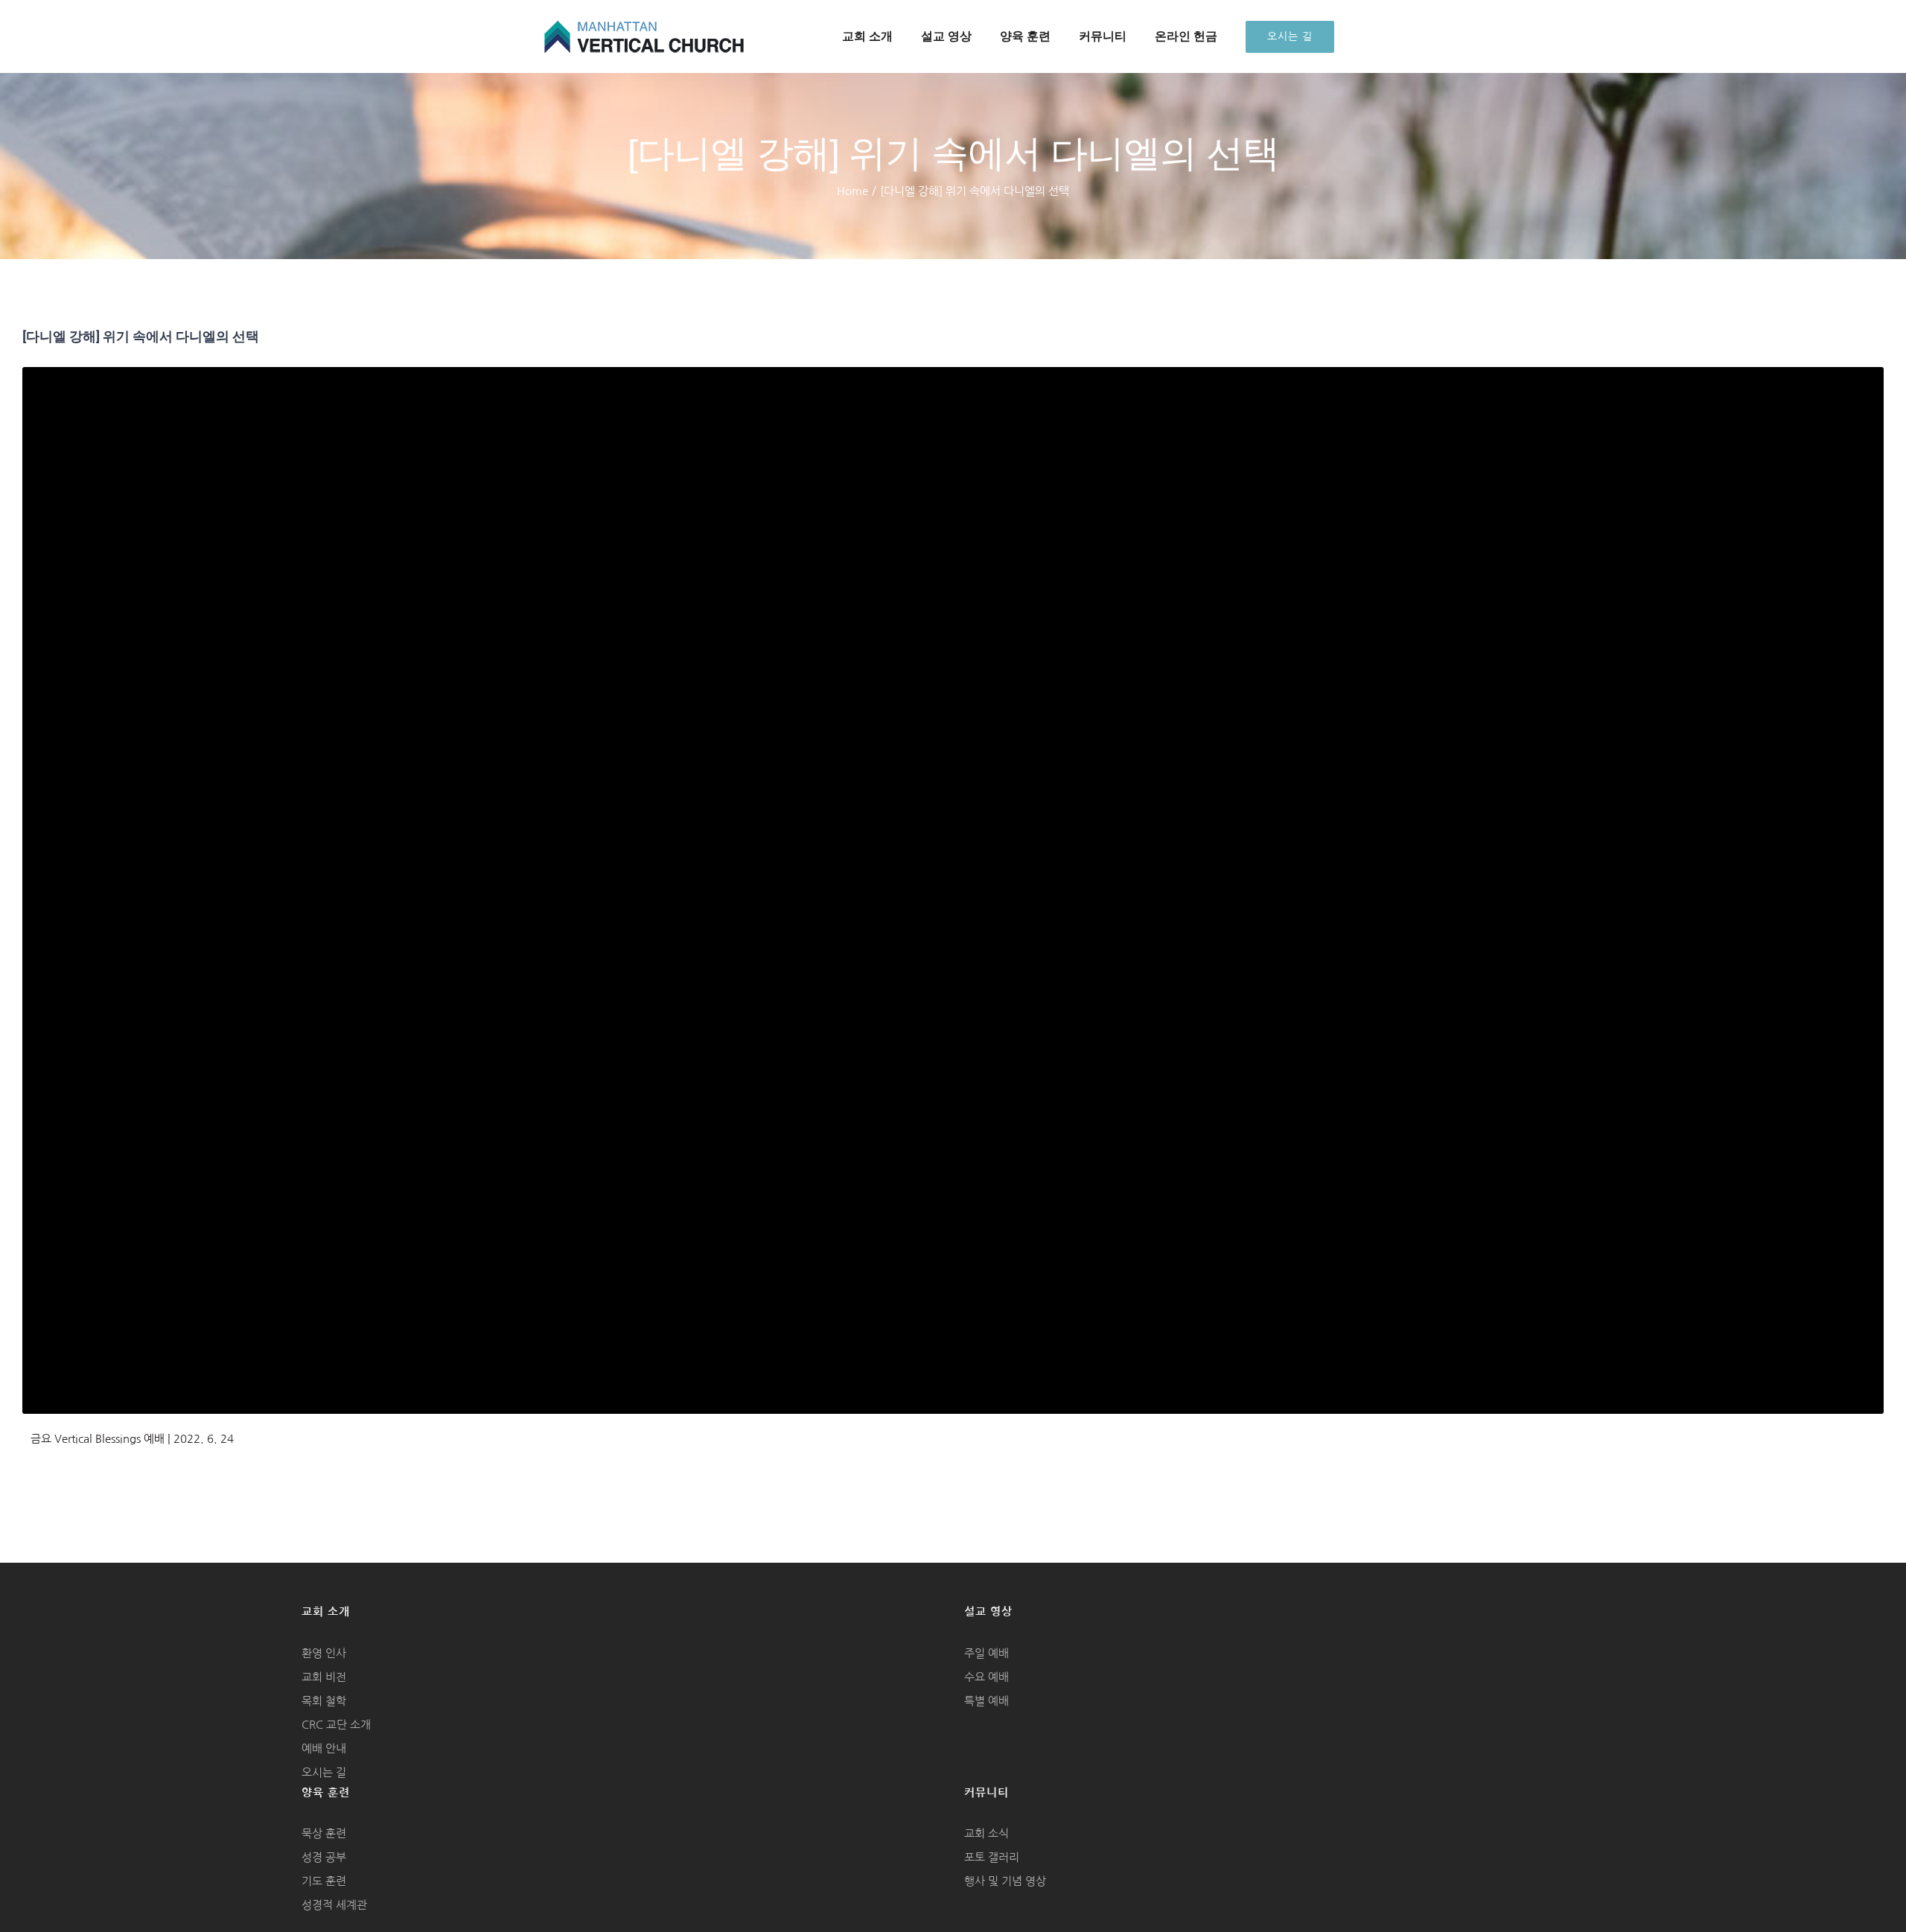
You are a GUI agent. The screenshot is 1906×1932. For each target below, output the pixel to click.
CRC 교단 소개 (336, 1725)
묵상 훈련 (324, 1833)
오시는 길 (324, 1772)
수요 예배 (987, 1677)
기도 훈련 (324, 1881)
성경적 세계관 (334, 1905)
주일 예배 (987, 1653)
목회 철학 (324, 1701)
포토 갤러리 (992, 1857)
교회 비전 (324, 1677)
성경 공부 (324, 1857)
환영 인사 (324, 1653)
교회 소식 (987, 1833)
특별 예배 (987, 1701)
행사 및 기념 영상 (1005, 1881)
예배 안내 (324, 1748)
